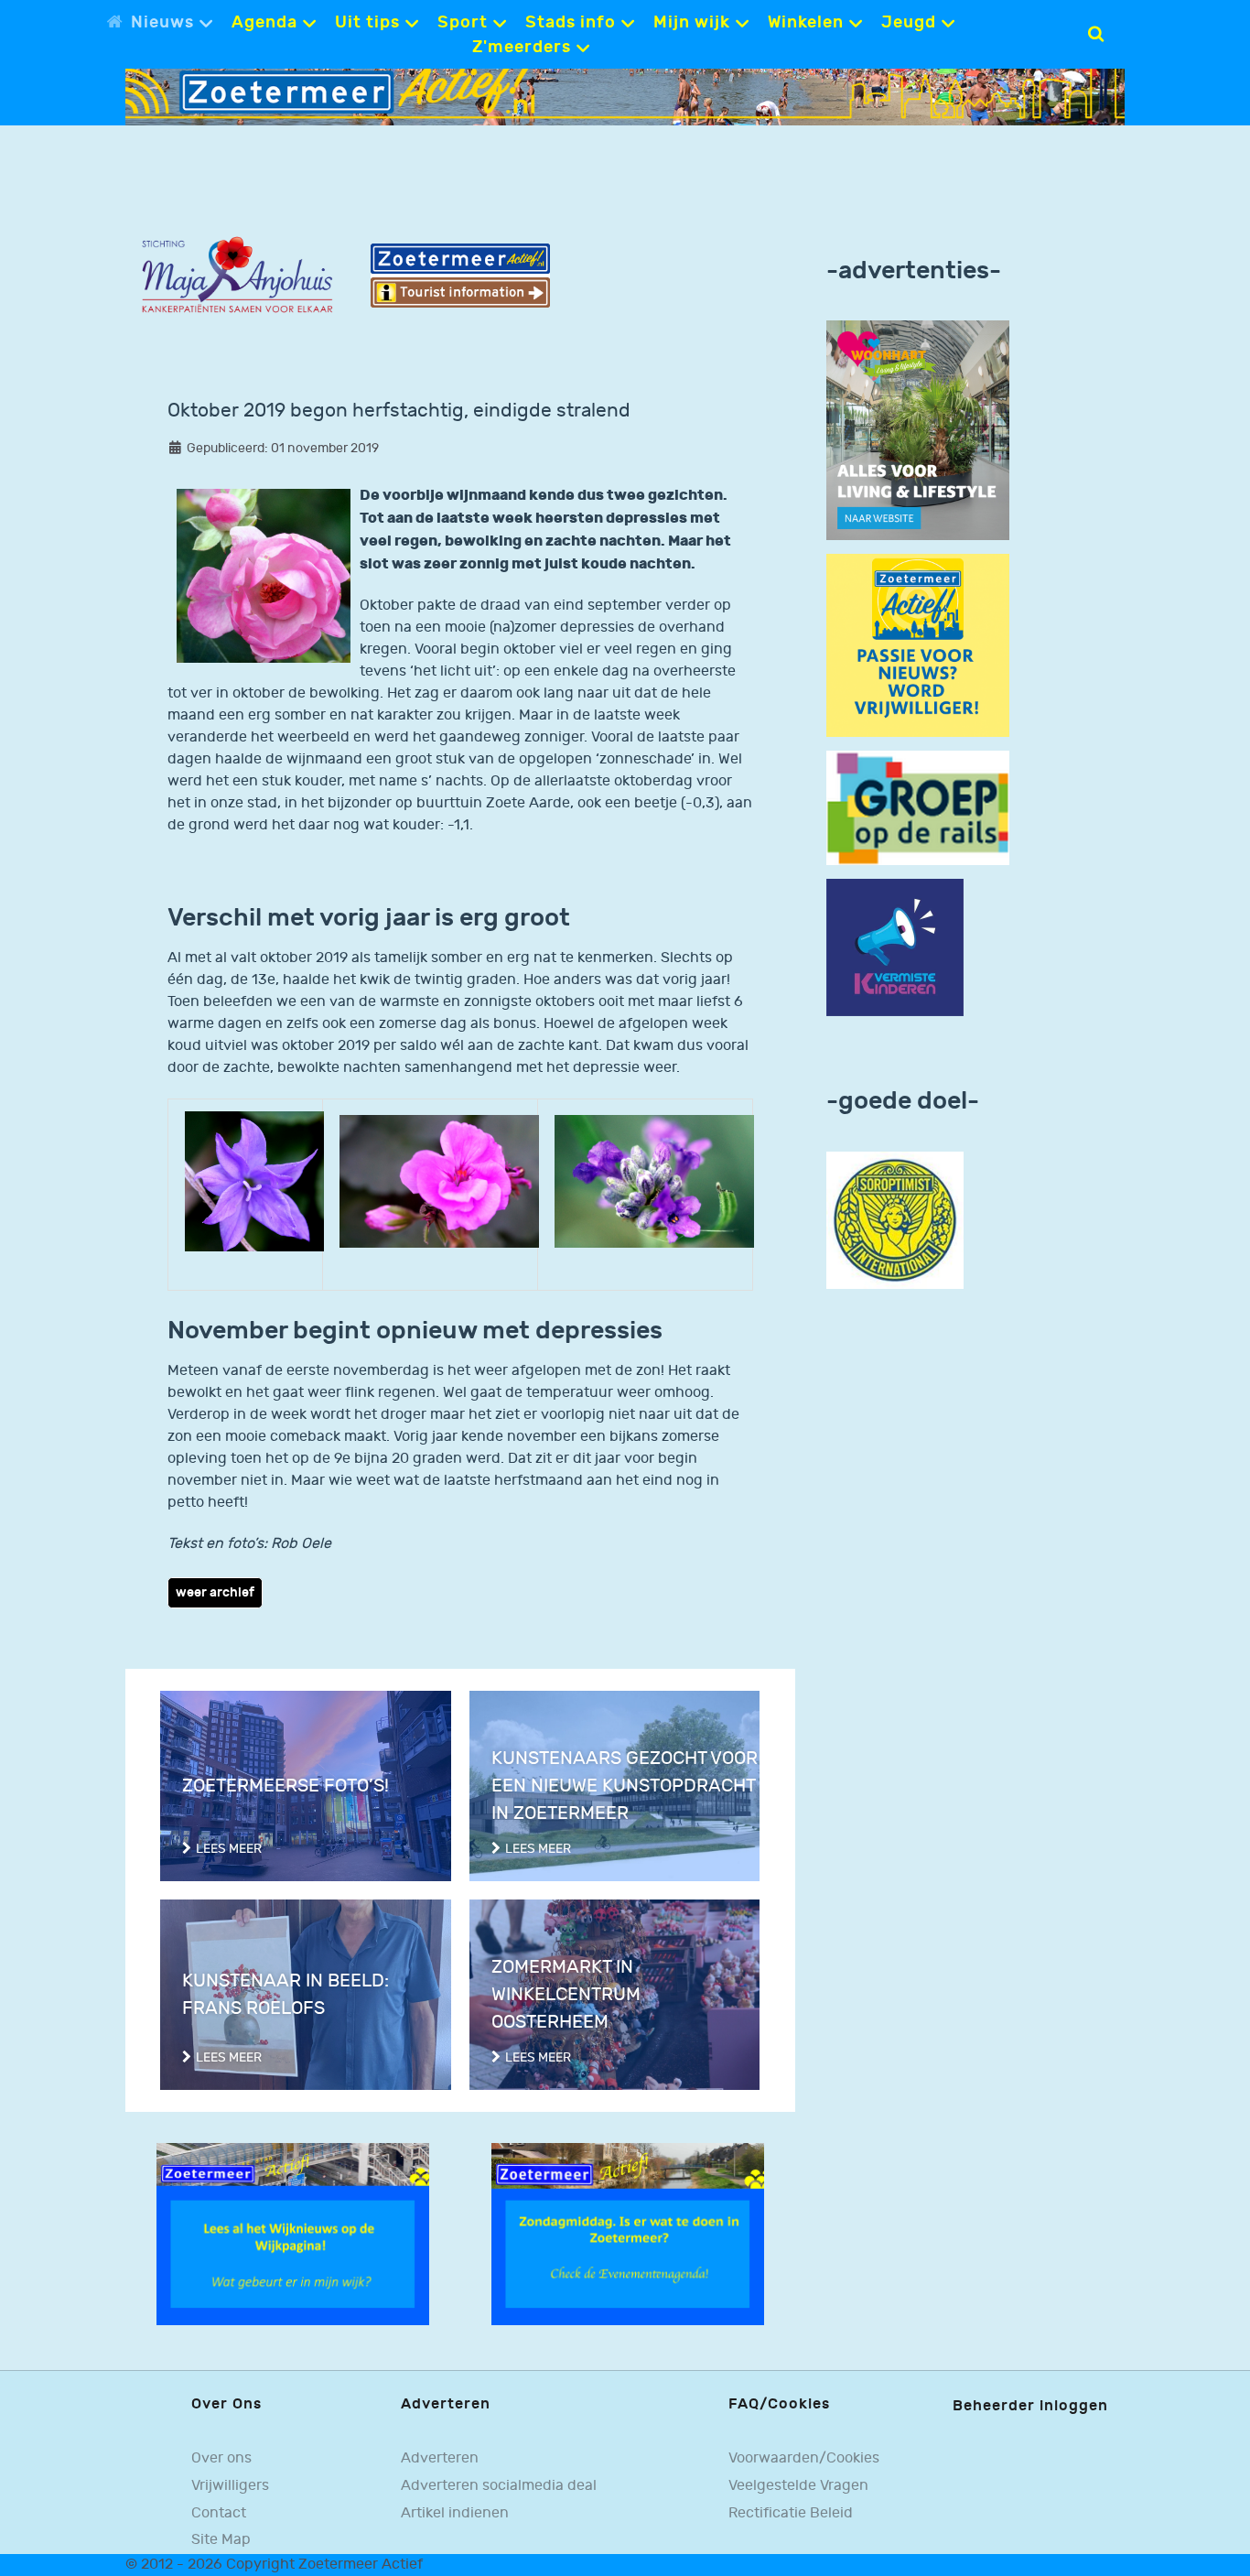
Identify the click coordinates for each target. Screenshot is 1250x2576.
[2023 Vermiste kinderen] (895, 947)
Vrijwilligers (230, 2486)
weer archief (215, 1592)
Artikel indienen (455, 2513)
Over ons (221, 2458)
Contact (219, 2513)
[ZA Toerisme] (460, 275)
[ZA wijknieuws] (293, 2233)
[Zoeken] (1096, 34)
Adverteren (440, 2458)
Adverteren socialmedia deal (499, 2486)
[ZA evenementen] (628, 2233)
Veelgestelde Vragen (798, 2486)
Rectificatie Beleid (791, 2513)
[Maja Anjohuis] (237, 275)
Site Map (221, 2540)
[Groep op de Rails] (918, 808)
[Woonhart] (918, 431)
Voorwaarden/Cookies (804, 2458)
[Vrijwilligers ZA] (918, 646)
